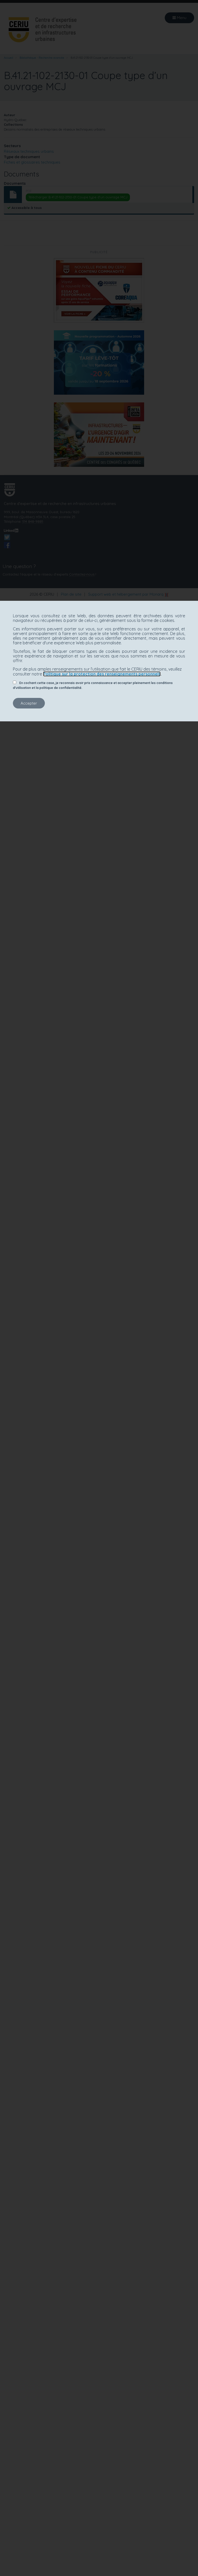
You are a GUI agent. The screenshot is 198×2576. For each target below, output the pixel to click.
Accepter (29, 703)
